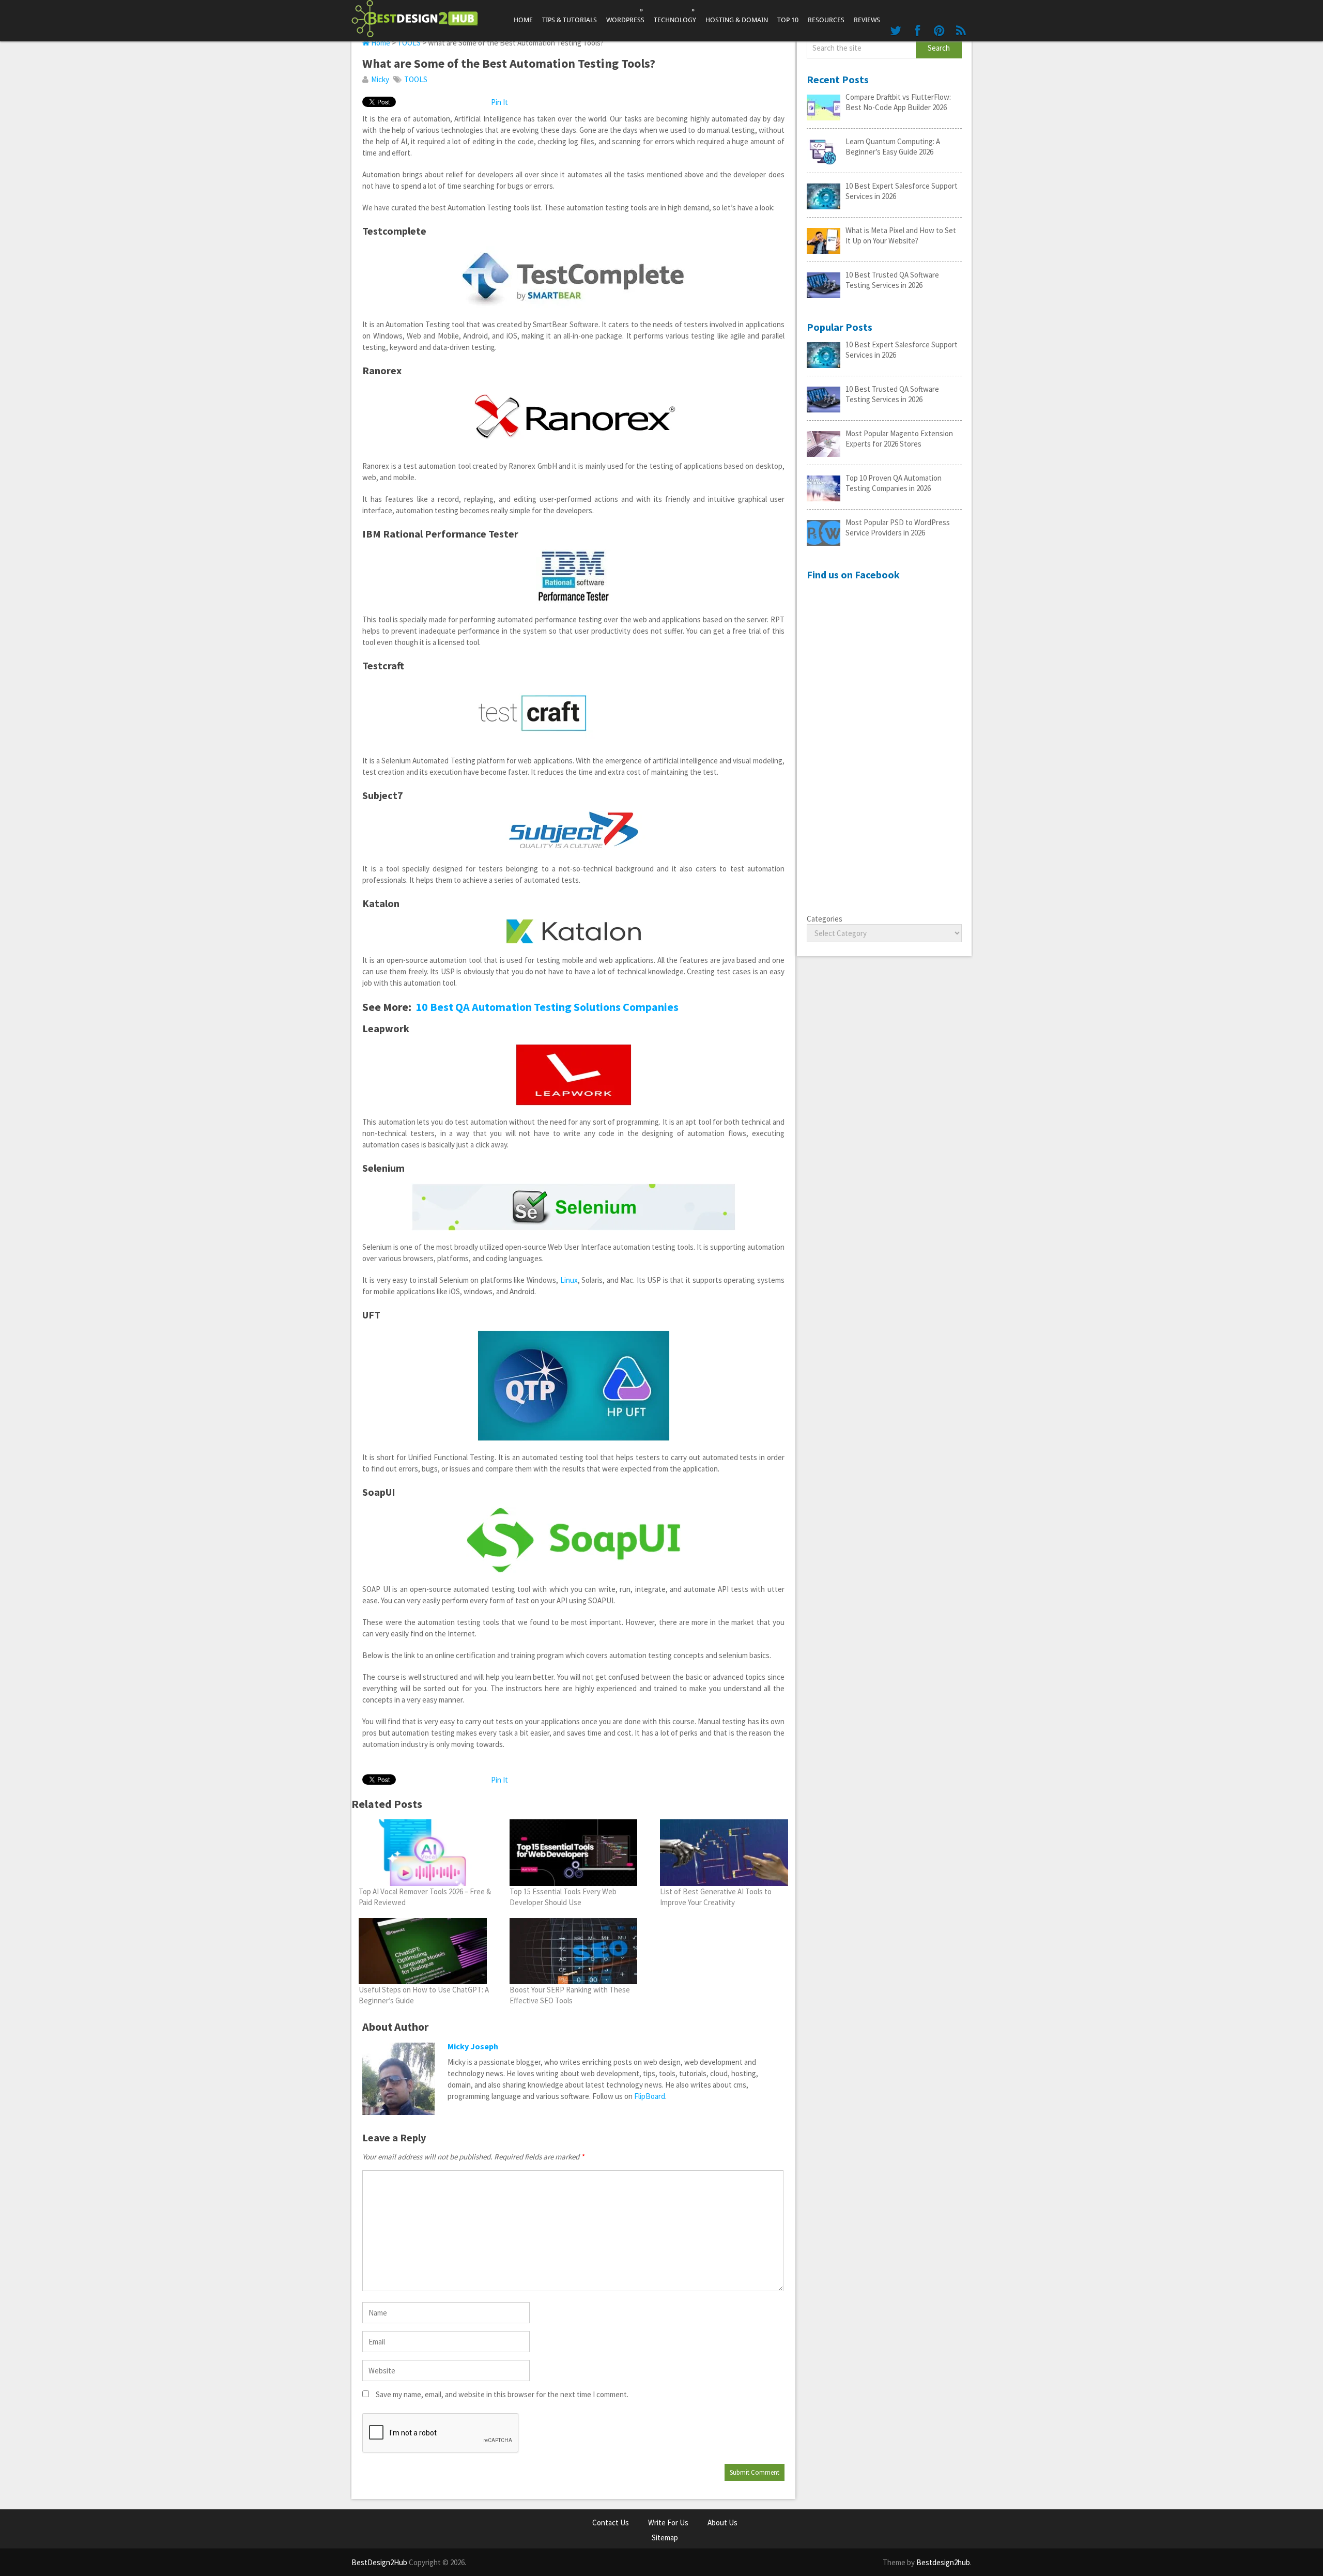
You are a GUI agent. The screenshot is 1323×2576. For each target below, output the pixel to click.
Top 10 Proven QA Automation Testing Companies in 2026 (894, 483)
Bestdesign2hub (943, 2562)
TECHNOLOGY (675, 15)
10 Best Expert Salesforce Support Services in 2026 (902, 191)
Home (523, 20)
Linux (569, 1280)
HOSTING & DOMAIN (737, 20)
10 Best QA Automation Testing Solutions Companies (547, 1007)
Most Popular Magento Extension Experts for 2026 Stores (899, 439)
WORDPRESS (625, 15)
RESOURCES (826, 20)
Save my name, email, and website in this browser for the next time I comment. (502, 2394)
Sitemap (665, 2537)
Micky (380, 79)
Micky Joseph (473, 2046)
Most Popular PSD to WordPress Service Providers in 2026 (898, 527)
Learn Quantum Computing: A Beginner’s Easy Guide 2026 (893, 147)
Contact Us (611, 2523)
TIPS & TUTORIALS (570, 20)
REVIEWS (867, 20)
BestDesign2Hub (379, 2562)
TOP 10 (788, 20)
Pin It (499, 102)
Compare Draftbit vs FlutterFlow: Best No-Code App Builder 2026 (898, 102)
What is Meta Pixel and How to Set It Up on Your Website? (901, 235)
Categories (825, 919)
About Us (722, 2523)
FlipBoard (650, 2096)
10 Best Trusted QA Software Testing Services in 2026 (892, 280)
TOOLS (409, 43)
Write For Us (668, 2523)
